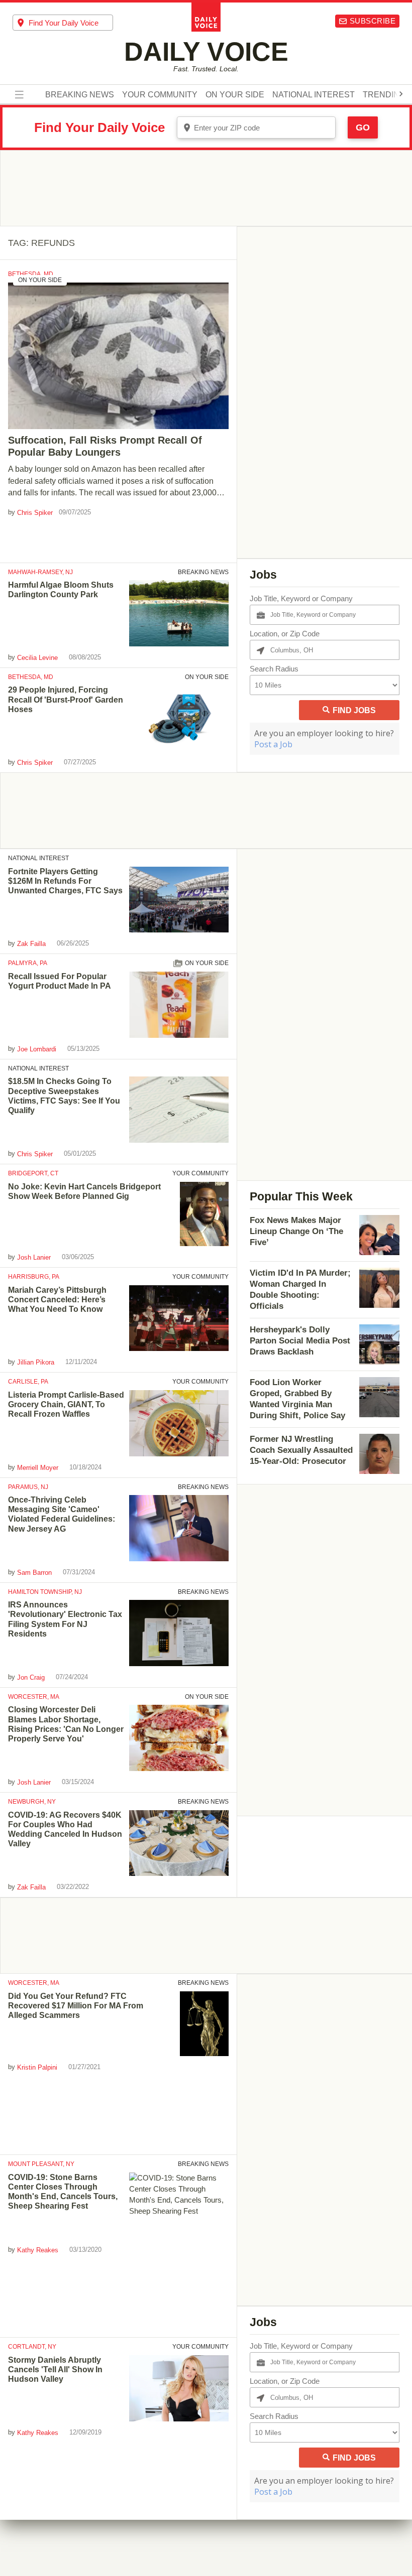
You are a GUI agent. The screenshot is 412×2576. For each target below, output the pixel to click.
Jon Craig (31, 1677)
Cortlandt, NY (32, 2347)
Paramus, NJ (28, 1487)
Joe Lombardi (37, 1049)
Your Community (160, 95)
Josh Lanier (34, 1257)
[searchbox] (71, 23)
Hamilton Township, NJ (45, 1592)
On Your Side (235, 95)
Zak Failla (31, 944)
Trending (384, 95)
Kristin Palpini (37, 2067)
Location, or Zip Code (285, 634)
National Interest (314, 95)
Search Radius (274, 669)
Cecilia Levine (37, 658)
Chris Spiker (35, 513)
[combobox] (63, 23)
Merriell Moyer (38, 1467)
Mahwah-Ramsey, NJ (40, 572)
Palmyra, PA (28, 963)
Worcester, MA (34, 1697)
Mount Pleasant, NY (41, 2164)
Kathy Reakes (38, 2250)
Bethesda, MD (31, 274)
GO (363, 127)
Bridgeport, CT (33, 1173)
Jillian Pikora (36, 1362)
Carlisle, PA (28, 1382)
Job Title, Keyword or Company (301, 598)
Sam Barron (34, 1573)
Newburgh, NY (32, 1802)
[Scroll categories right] (401, 94)
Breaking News (80, 95)
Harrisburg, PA (34, 1277)
